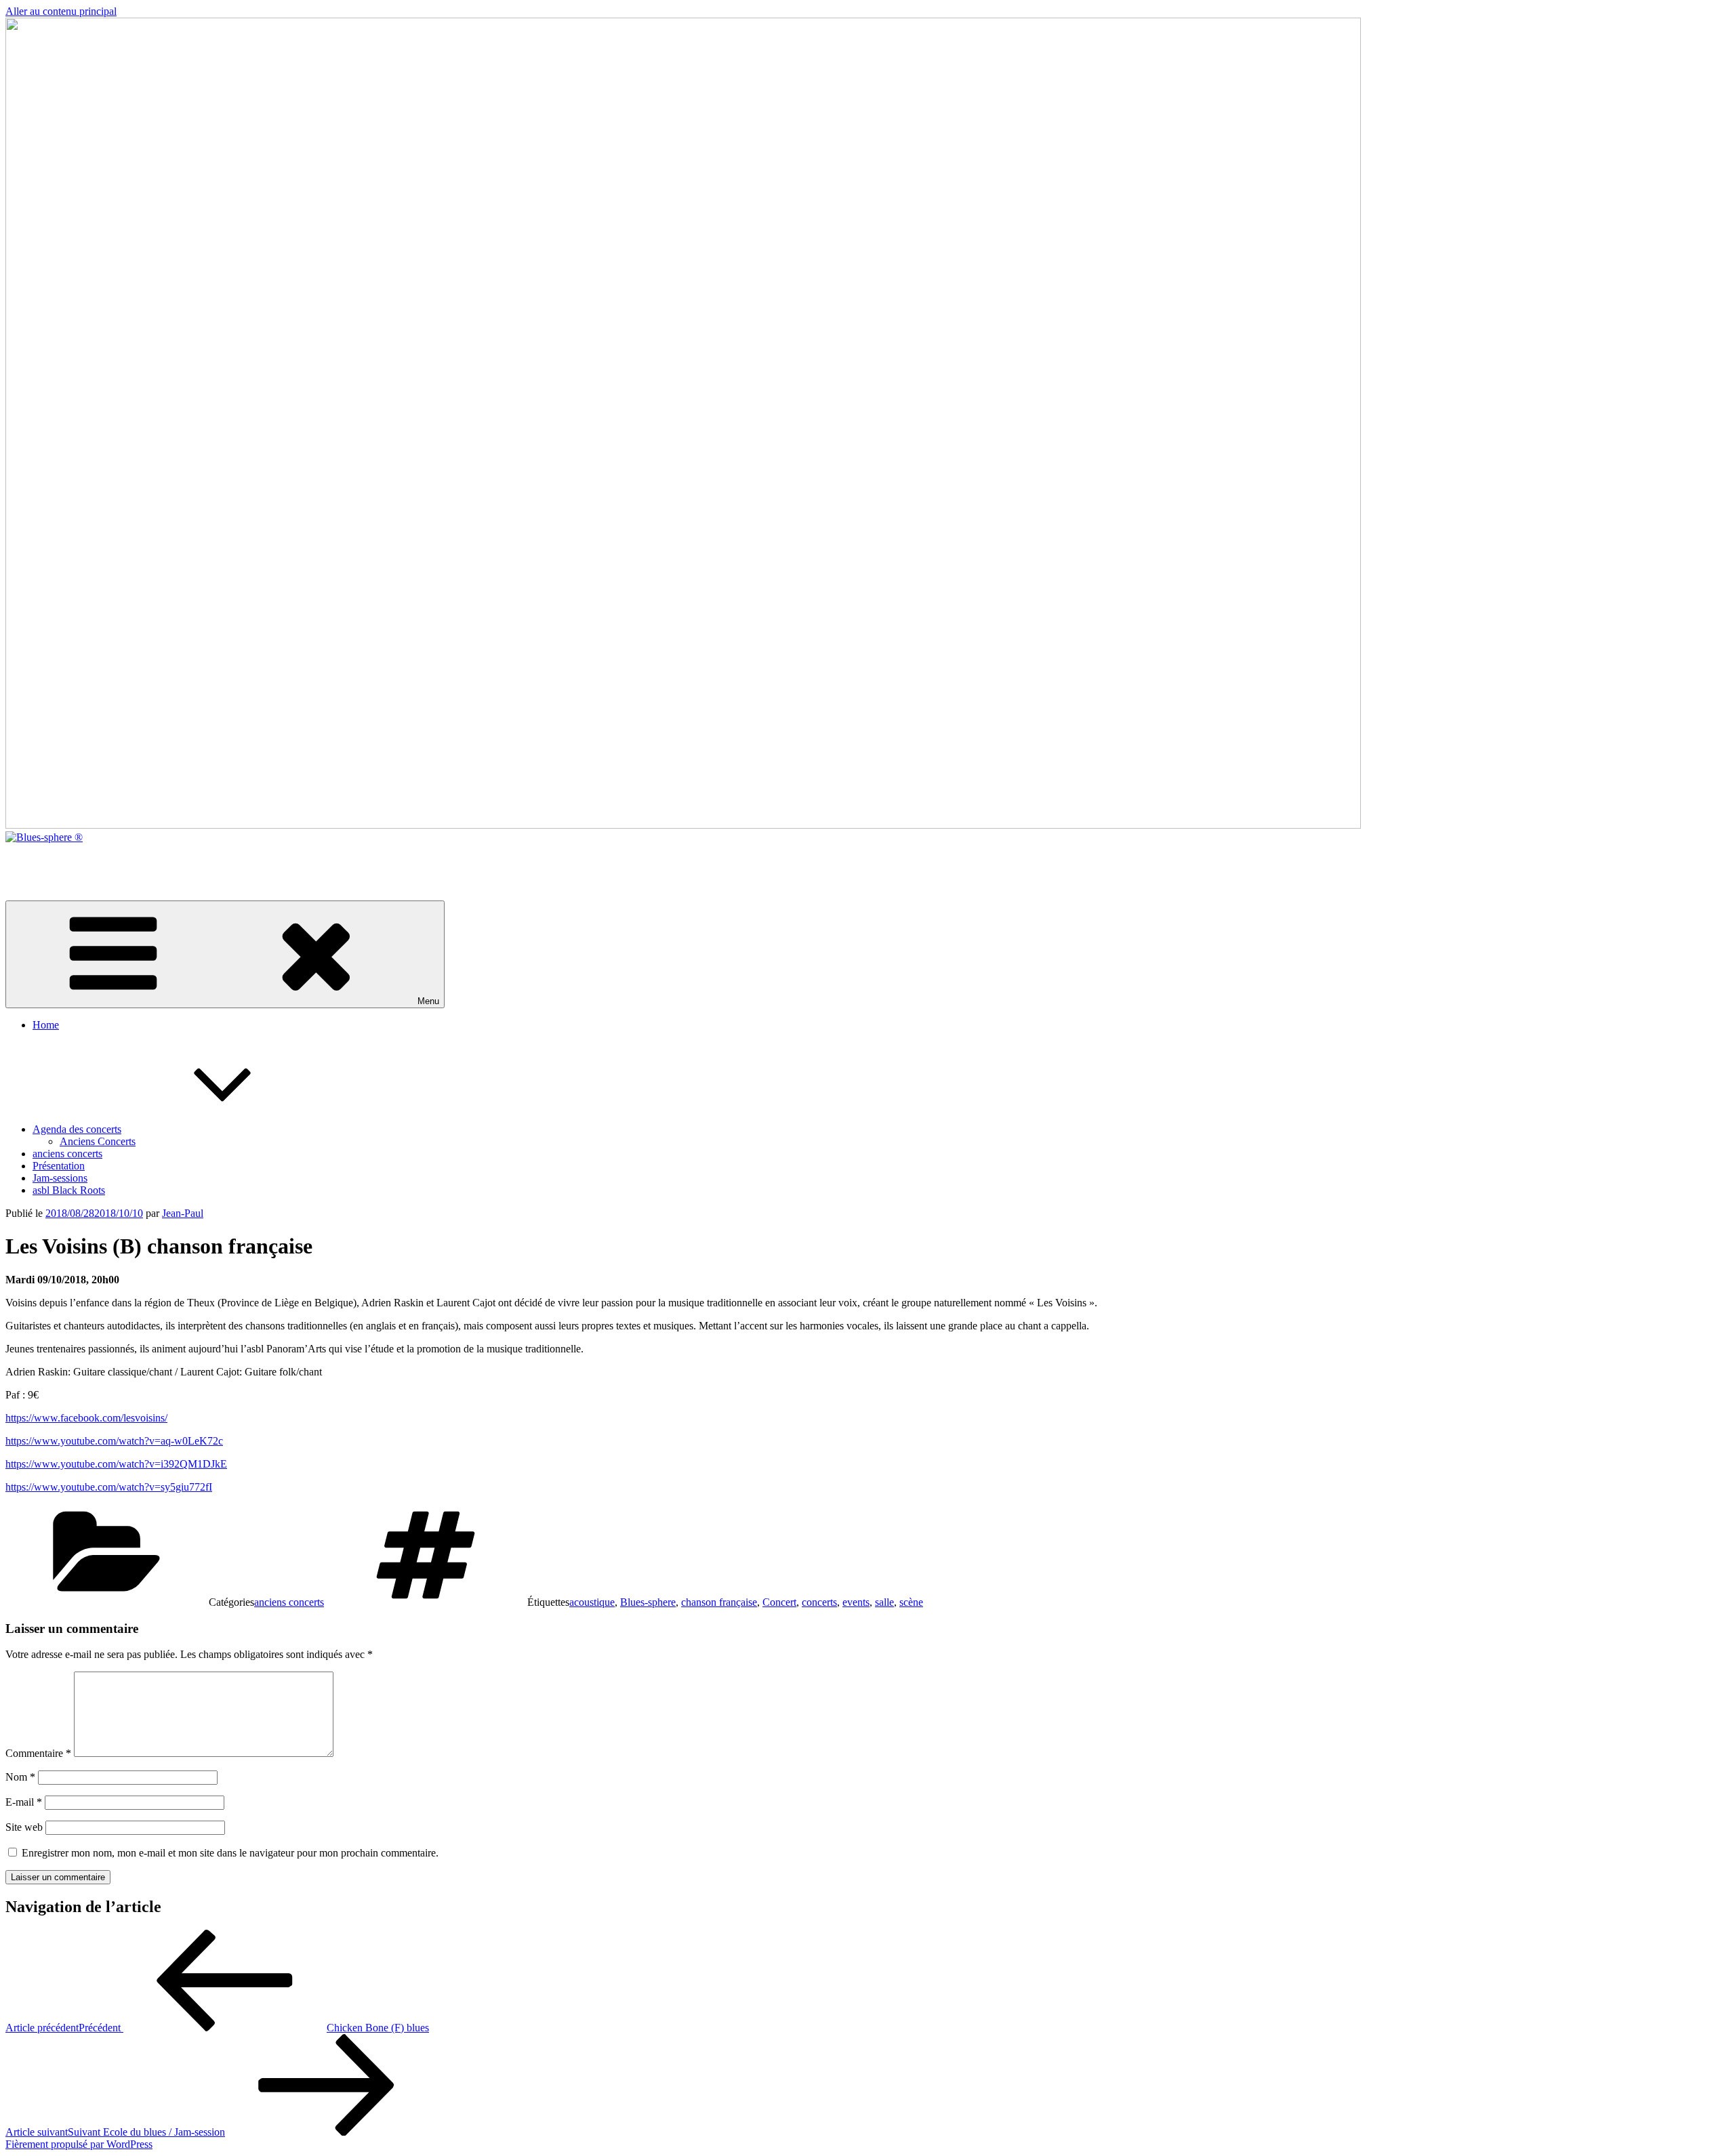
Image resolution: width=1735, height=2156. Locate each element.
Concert (779, 1602)
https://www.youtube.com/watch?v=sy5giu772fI (109, 1487)
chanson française (719, 1602)
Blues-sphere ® (39, 860)
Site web (24, 1827)
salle (884, 1602)
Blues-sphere (648, 1602)
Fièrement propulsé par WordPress (79, 2144)
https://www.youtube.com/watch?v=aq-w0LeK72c (114, 1441)
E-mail (24, 1802)
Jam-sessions (60, 1178)
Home (46, 1025)
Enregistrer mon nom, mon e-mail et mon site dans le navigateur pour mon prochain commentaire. (230, 1853)
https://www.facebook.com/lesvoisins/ (86, 1418)
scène (911, 1602)
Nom (20, 1777)
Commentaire (38, 1753)
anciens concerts (67, 1154)
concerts (819, 1602)
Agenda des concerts (77, 1129)
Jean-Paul (183, 1213)
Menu (428, 1001)
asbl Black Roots (69, 1190)
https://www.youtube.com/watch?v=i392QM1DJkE (116, 1464)
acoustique (592, 1602)
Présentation (59, 1166)
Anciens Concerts (98, 1141)
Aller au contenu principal (61, 11)
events (856, 1602)
